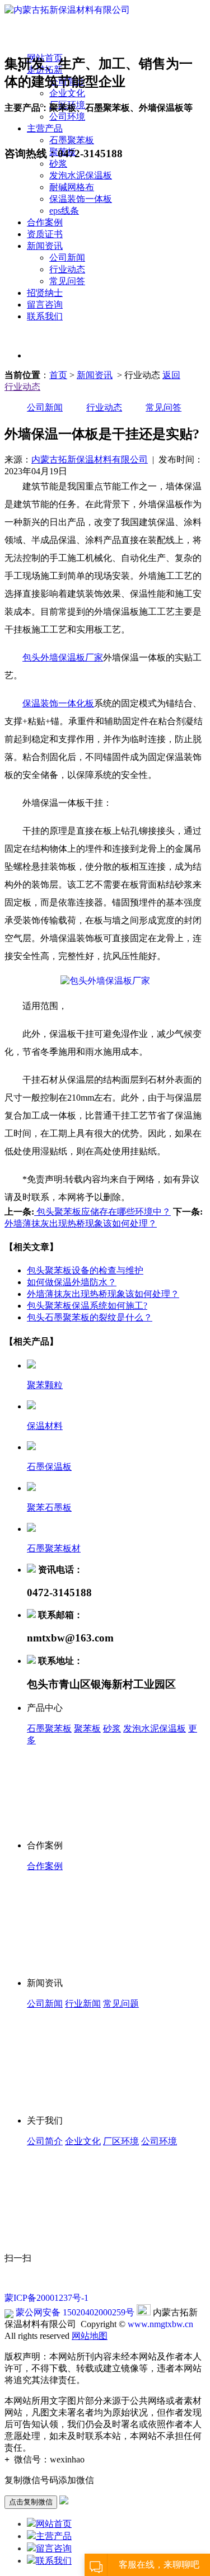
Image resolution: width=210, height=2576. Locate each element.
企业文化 (83, 2141)
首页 (58, 375)
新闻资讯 (45, 246)
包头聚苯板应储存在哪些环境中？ (102, 1212)
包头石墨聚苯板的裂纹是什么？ (90, 1317)
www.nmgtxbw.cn (160, 2324)
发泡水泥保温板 (81, 175)
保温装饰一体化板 (58, 703)
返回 (171, 375)
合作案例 (45, 222)
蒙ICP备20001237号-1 (46, 2298)
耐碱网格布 (72, 187)
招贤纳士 (45, 293)
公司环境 (159, 2141)
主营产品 (54, 2536)
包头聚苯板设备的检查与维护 (85, 1270)
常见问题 (121, 2004)
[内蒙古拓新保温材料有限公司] (67, 10)
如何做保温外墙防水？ (72, 1282)
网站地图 (90, 2336)
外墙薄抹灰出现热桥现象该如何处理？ (81, 1223)
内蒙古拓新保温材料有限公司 (90, 459)
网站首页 (54, 2524)
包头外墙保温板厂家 (63, 657)
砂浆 (58, 164)
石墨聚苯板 (49, 1728)
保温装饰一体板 (81, 199)
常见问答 (67, 281)
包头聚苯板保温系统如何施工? (87, 1306)
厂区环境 (121, 2141)
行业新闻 (83, 2004)
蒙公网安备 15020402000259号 (74, 2312)
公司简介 (45, 2141)
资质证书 (45, 234)
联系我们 (45, 316)
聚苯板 (87, 1728)
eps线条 (64, 211)
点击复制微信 (31, 2502)
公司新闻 (67, 258)
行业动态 (67, 269)
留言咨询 (45, 305)
